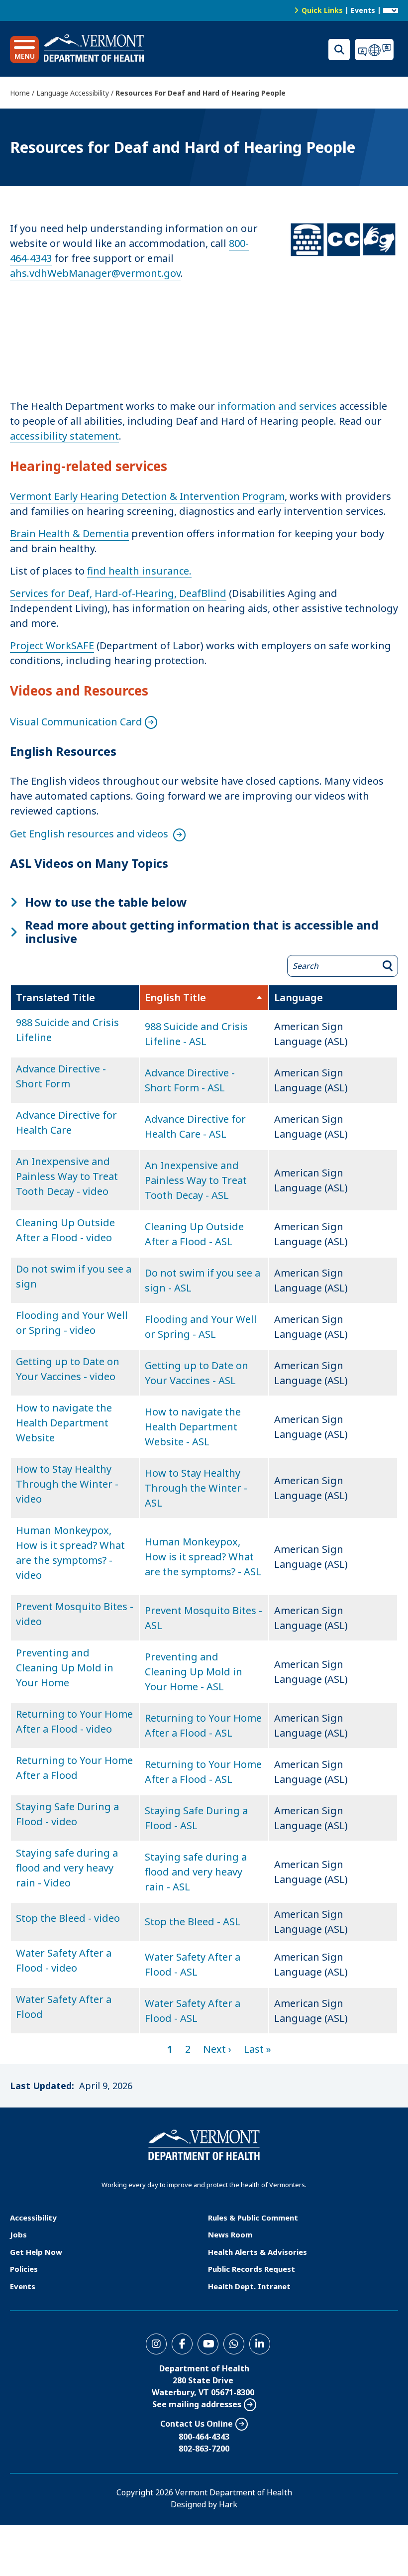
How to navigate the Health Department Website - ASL (193, 1427)
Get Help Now (36, 2252)
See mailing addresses (197, 2404)
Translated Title (55, 997)
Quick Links (322, 10)
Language (299, 997)
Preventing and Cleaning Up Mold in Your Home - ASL (194, 1672)
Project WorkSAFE (52, 645)
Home (20, 93)
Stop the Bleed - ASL (193, 1922)
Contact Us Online (197, 2424)
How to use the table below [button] (106, 902)
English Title (203, 998)
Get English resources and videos (90, 834)
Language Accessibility (73, 93)
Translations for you (376, 50)
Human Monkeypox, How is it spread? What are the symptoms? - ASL (203, 1557)
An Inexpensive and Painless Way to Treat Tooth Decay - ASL (196, 1180)
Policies (24, 2269)
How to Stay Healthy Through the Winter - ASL (196, 1488)
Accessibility (33, 2218)
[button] (24, 50)
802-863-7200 (204, 2449)
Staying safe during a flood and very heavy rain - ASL (196, 1872)
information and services (277, 406)
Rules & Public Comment (253, 2218)
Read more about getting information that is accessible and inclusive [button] (202, 932)
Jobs (18, 2234)
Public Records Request (252, 2269)
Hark (228, 2504)
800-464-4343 (204, 2437)
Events (363, 10)
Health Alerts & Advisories (257, 2252)
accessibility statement (64, 436)
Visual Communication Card (76, 722)
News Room (230, 2234)
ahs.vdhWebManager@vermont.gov (95, 273)
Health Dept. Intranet (249, 2286)
